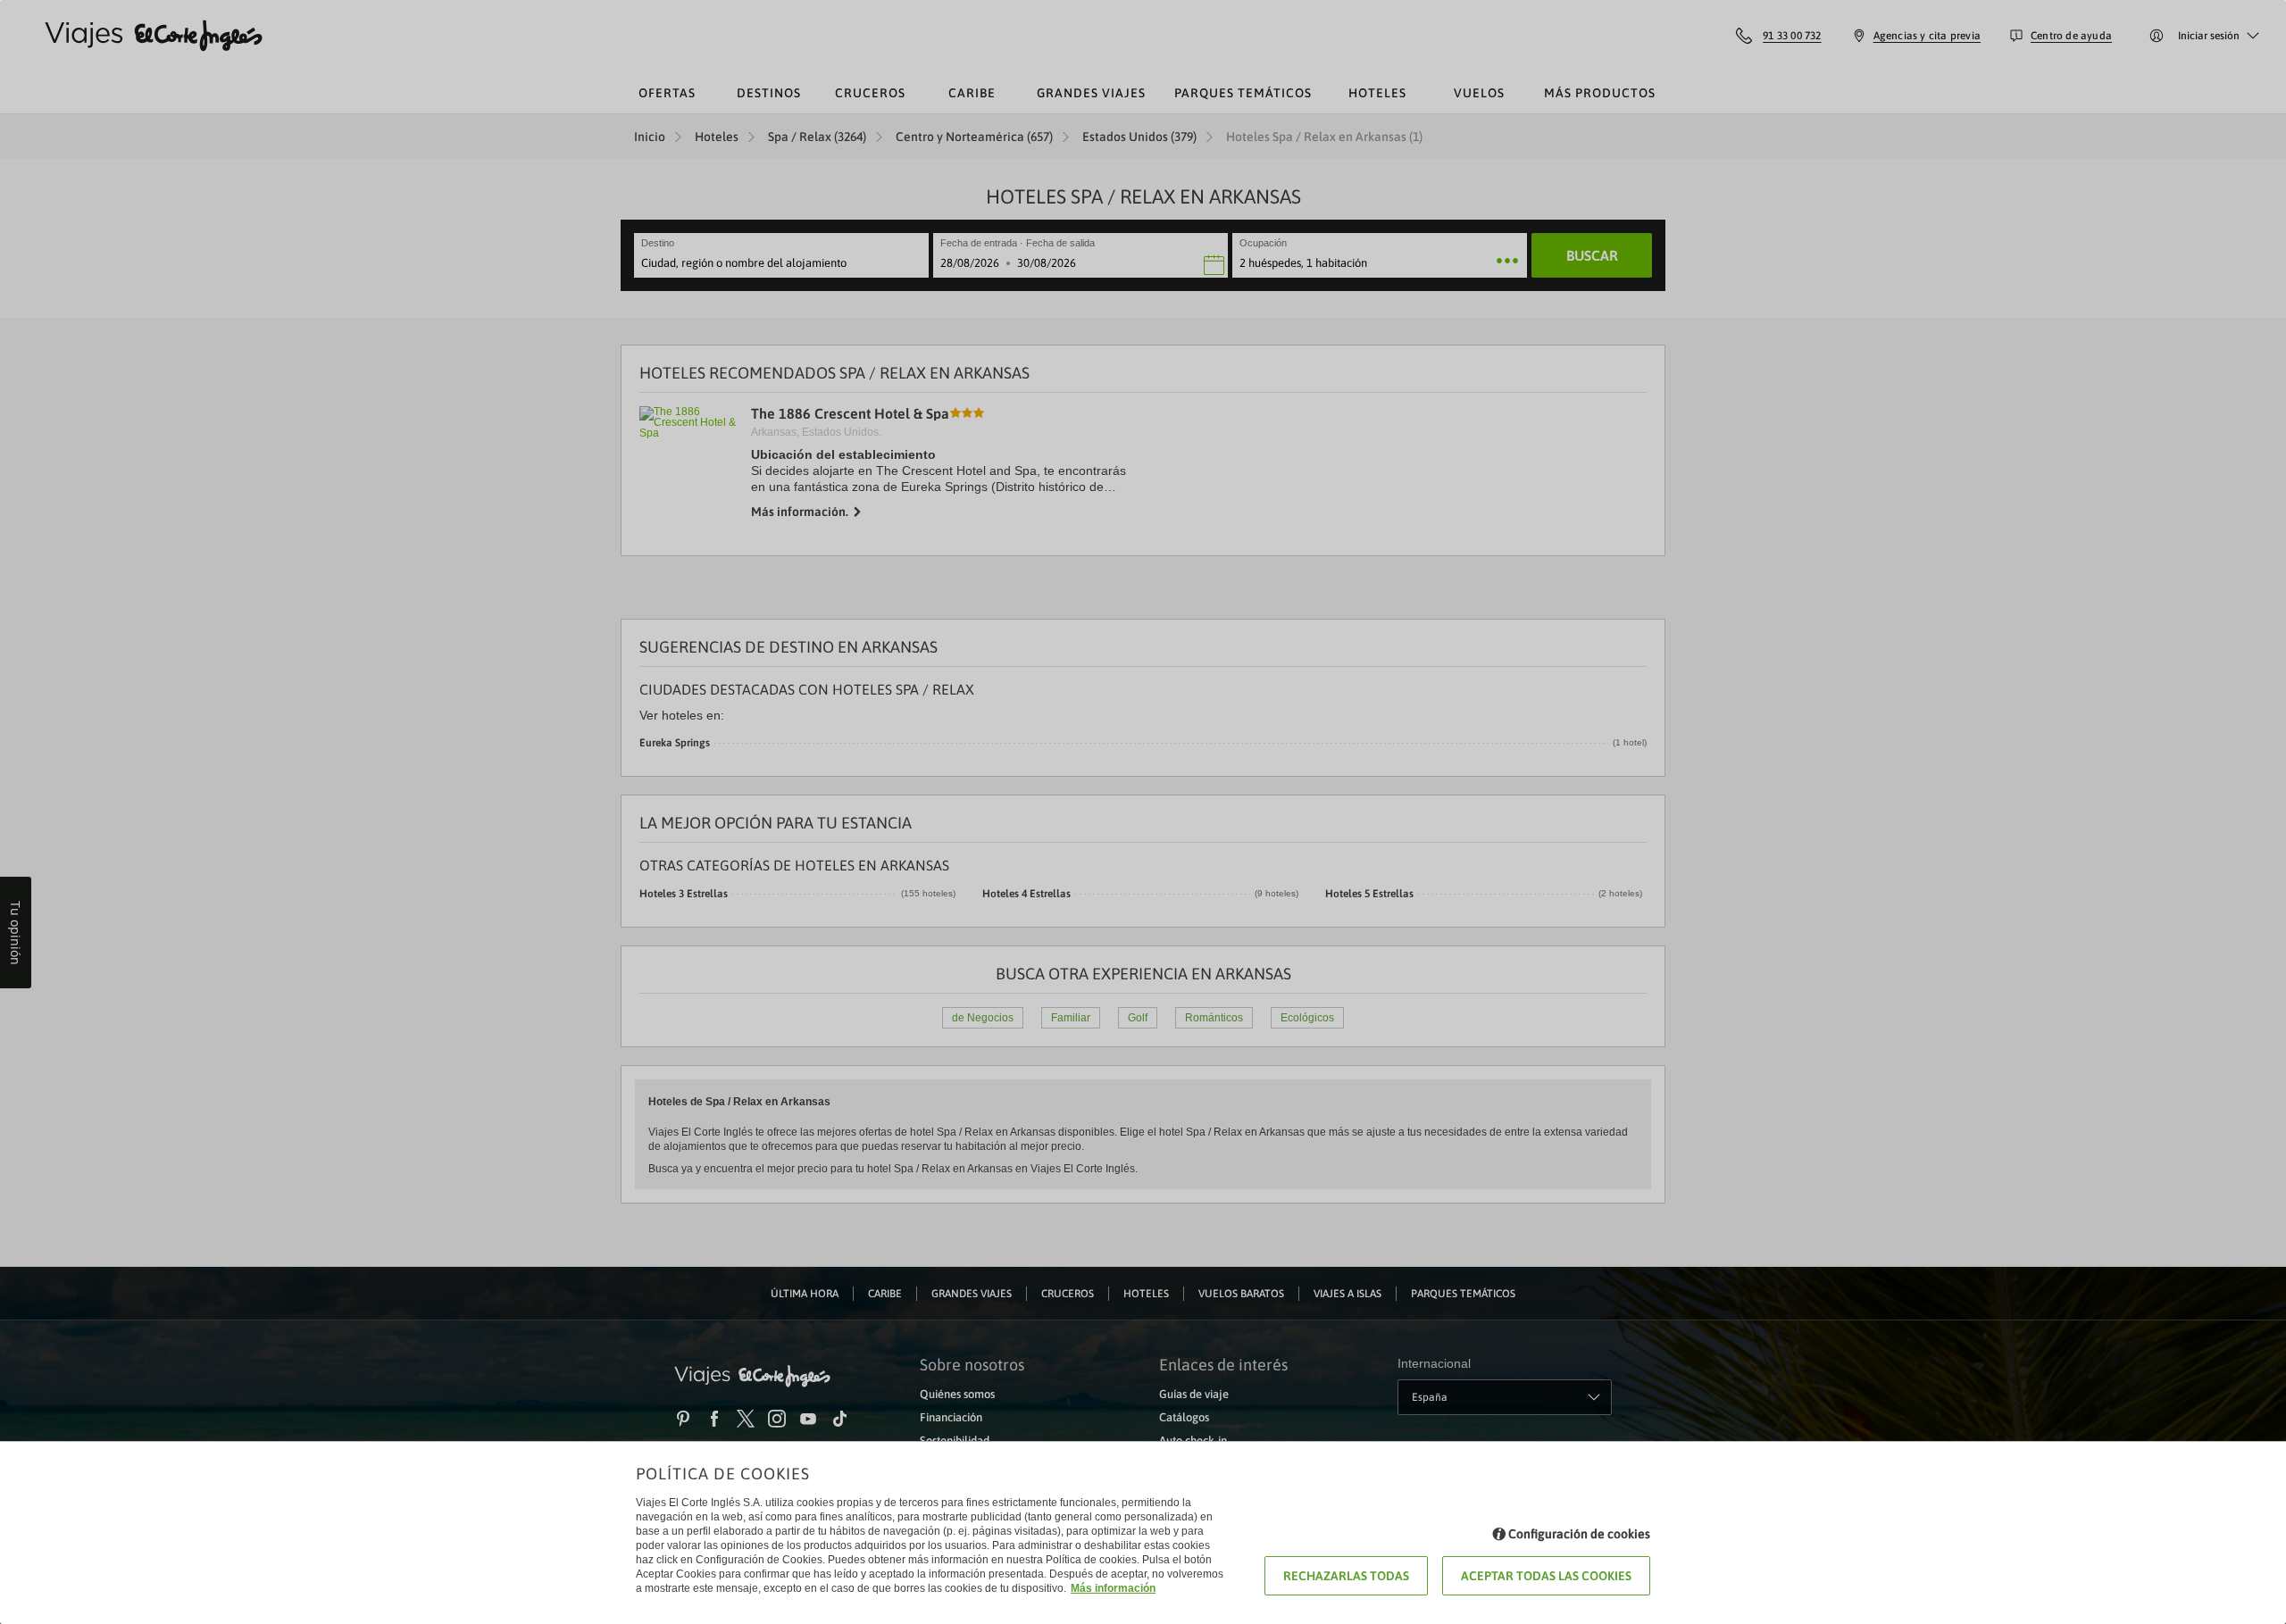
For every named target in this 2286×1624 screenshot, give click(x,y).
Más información (1113, 1588)
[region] (1143, 812)
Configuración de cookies (1579, 1534)
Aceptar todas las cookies (1546, 1576)
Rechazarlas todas (1346, 1576)
